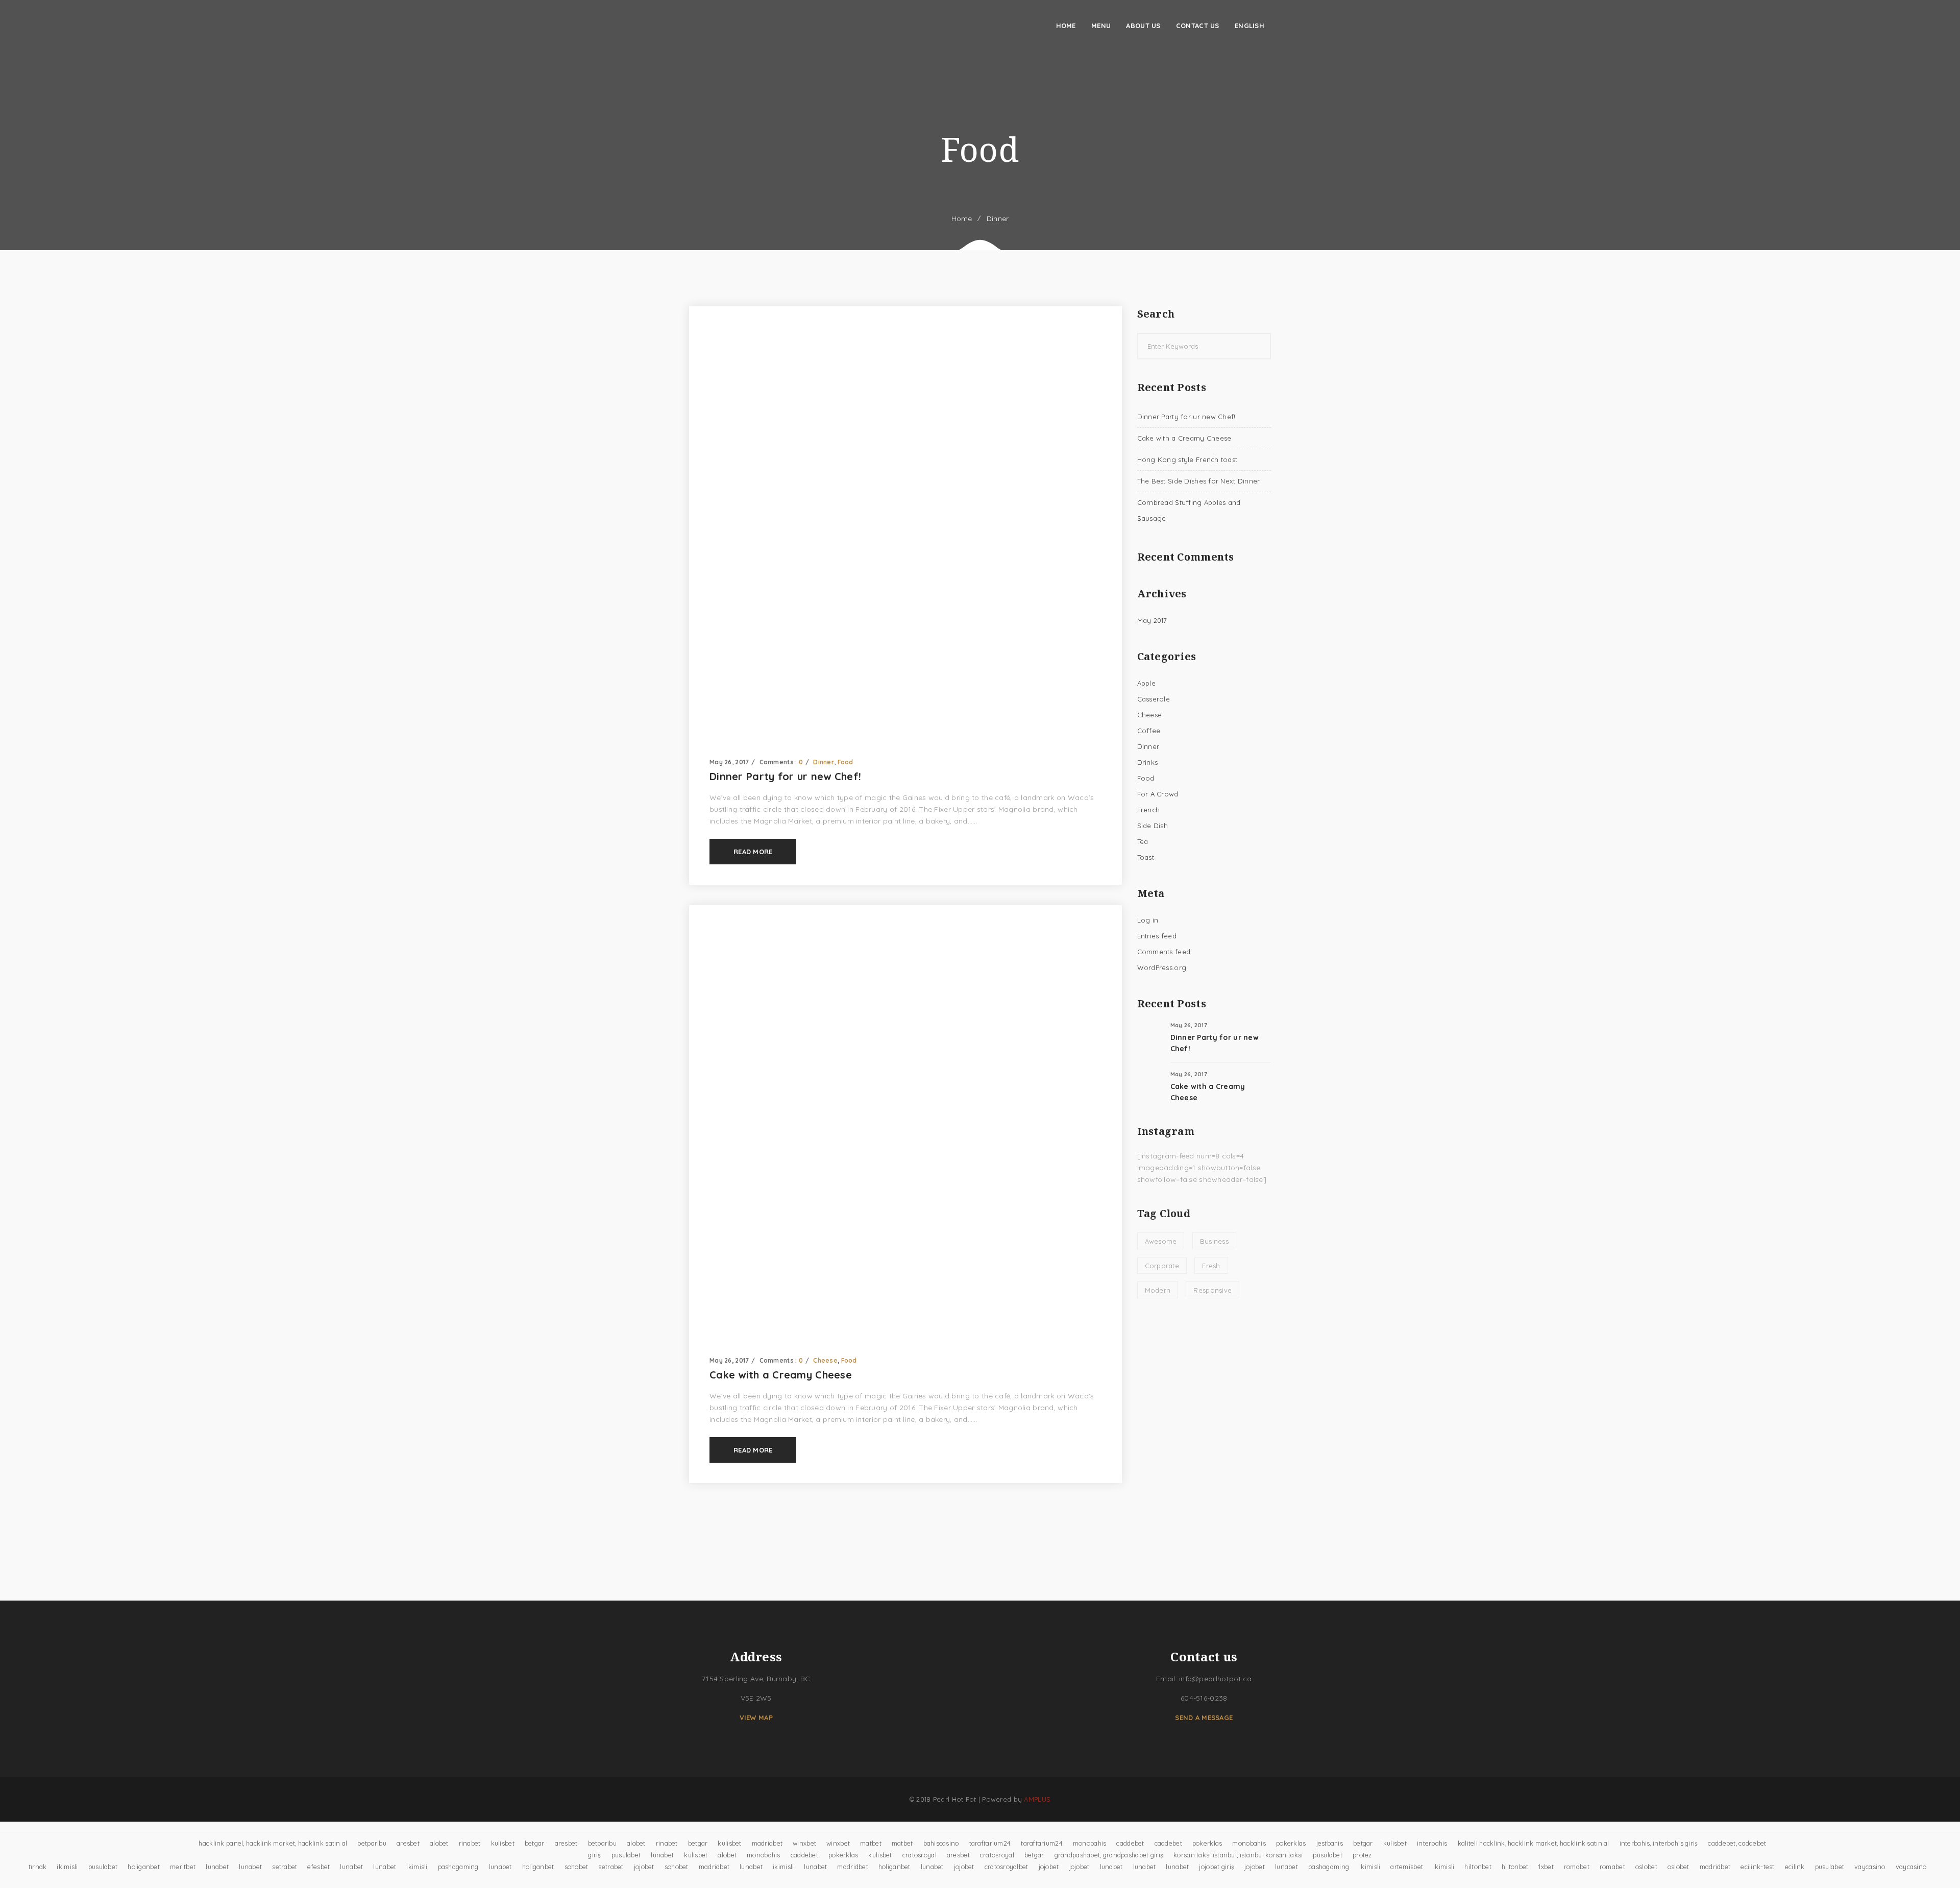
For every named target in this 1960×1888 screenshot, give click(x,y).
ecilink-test (1757, 1867)
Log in (1148, 920)
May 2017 (1152, 620)
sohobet (577, 1867)
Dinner (998, 219)
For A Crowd (1158, 794)
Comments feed (1164, 952)
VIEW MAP (756, 1717)
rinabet (470, 1843)
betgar (535, 1843)
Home (962, 219)
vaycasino (1870, 1867)
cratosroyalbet (1007, 1867)
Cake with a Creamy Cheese (781, 1375)
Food (846, 762)
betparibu (372, 1843)
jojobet (644, 1867)
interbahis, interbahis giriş (1659, 1843)
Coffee (1149, 731)
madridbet (767, 1843)
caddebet (1130, 1843)
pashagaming (458, 1867)
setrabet (285, 1867)
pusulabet (626, 1855)
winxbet (804, 1843)
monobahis (1090, 1843)
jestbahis (1330, 1843)
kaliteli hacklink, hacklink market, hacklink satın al (1534, 1843)
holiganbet (144, 1867)
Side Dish (1153, 826)
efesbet (318, 1867)
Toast (1146, 857)
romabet (1577, 1867)
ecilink (1795, 1867)
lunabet (662, 1855)
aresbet (408, 1843)
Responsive (1212, 1290)
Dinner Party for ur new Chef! (785, 776)
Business (1214, 1241)
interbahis (1432, 1843)
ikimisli (67, 1867)
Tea (1143, 841)
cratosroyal (920, 1855)
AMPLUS (1037, 1799)
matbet (871, 1843)
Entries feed (1157, 936)
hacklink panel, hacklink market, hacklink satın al (273, 1843)
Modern (1158, 1290)
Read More (753, 852)
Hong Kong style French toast (1187, 459)
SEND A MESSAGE (1204, 1717)
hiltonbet (1478, 1867)
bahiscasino (941, 1843)
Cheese (825, 1360)
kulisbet (503, 1843)
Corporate (1162, 1266)
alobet (439, 1843)
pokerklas (1207, 1843)
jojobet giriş (1217, 1867)
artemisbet (1407, 1867)
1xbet (1546, 1867)
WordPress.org (1162, 967)
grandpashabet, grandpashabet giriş (1109, 1855)
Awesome (1161, 1241)
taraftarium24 (990, 1843)
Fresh (1211, 1266)
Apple (1146, 683)
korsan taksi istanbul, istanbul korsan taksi (1238, 1855)
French (1149, 810)
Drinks (1148, 762)
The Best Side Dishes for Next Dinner (1199, 481)
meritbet (183, 1867)
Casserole (1154, 699)
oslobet (1646, 1867)
